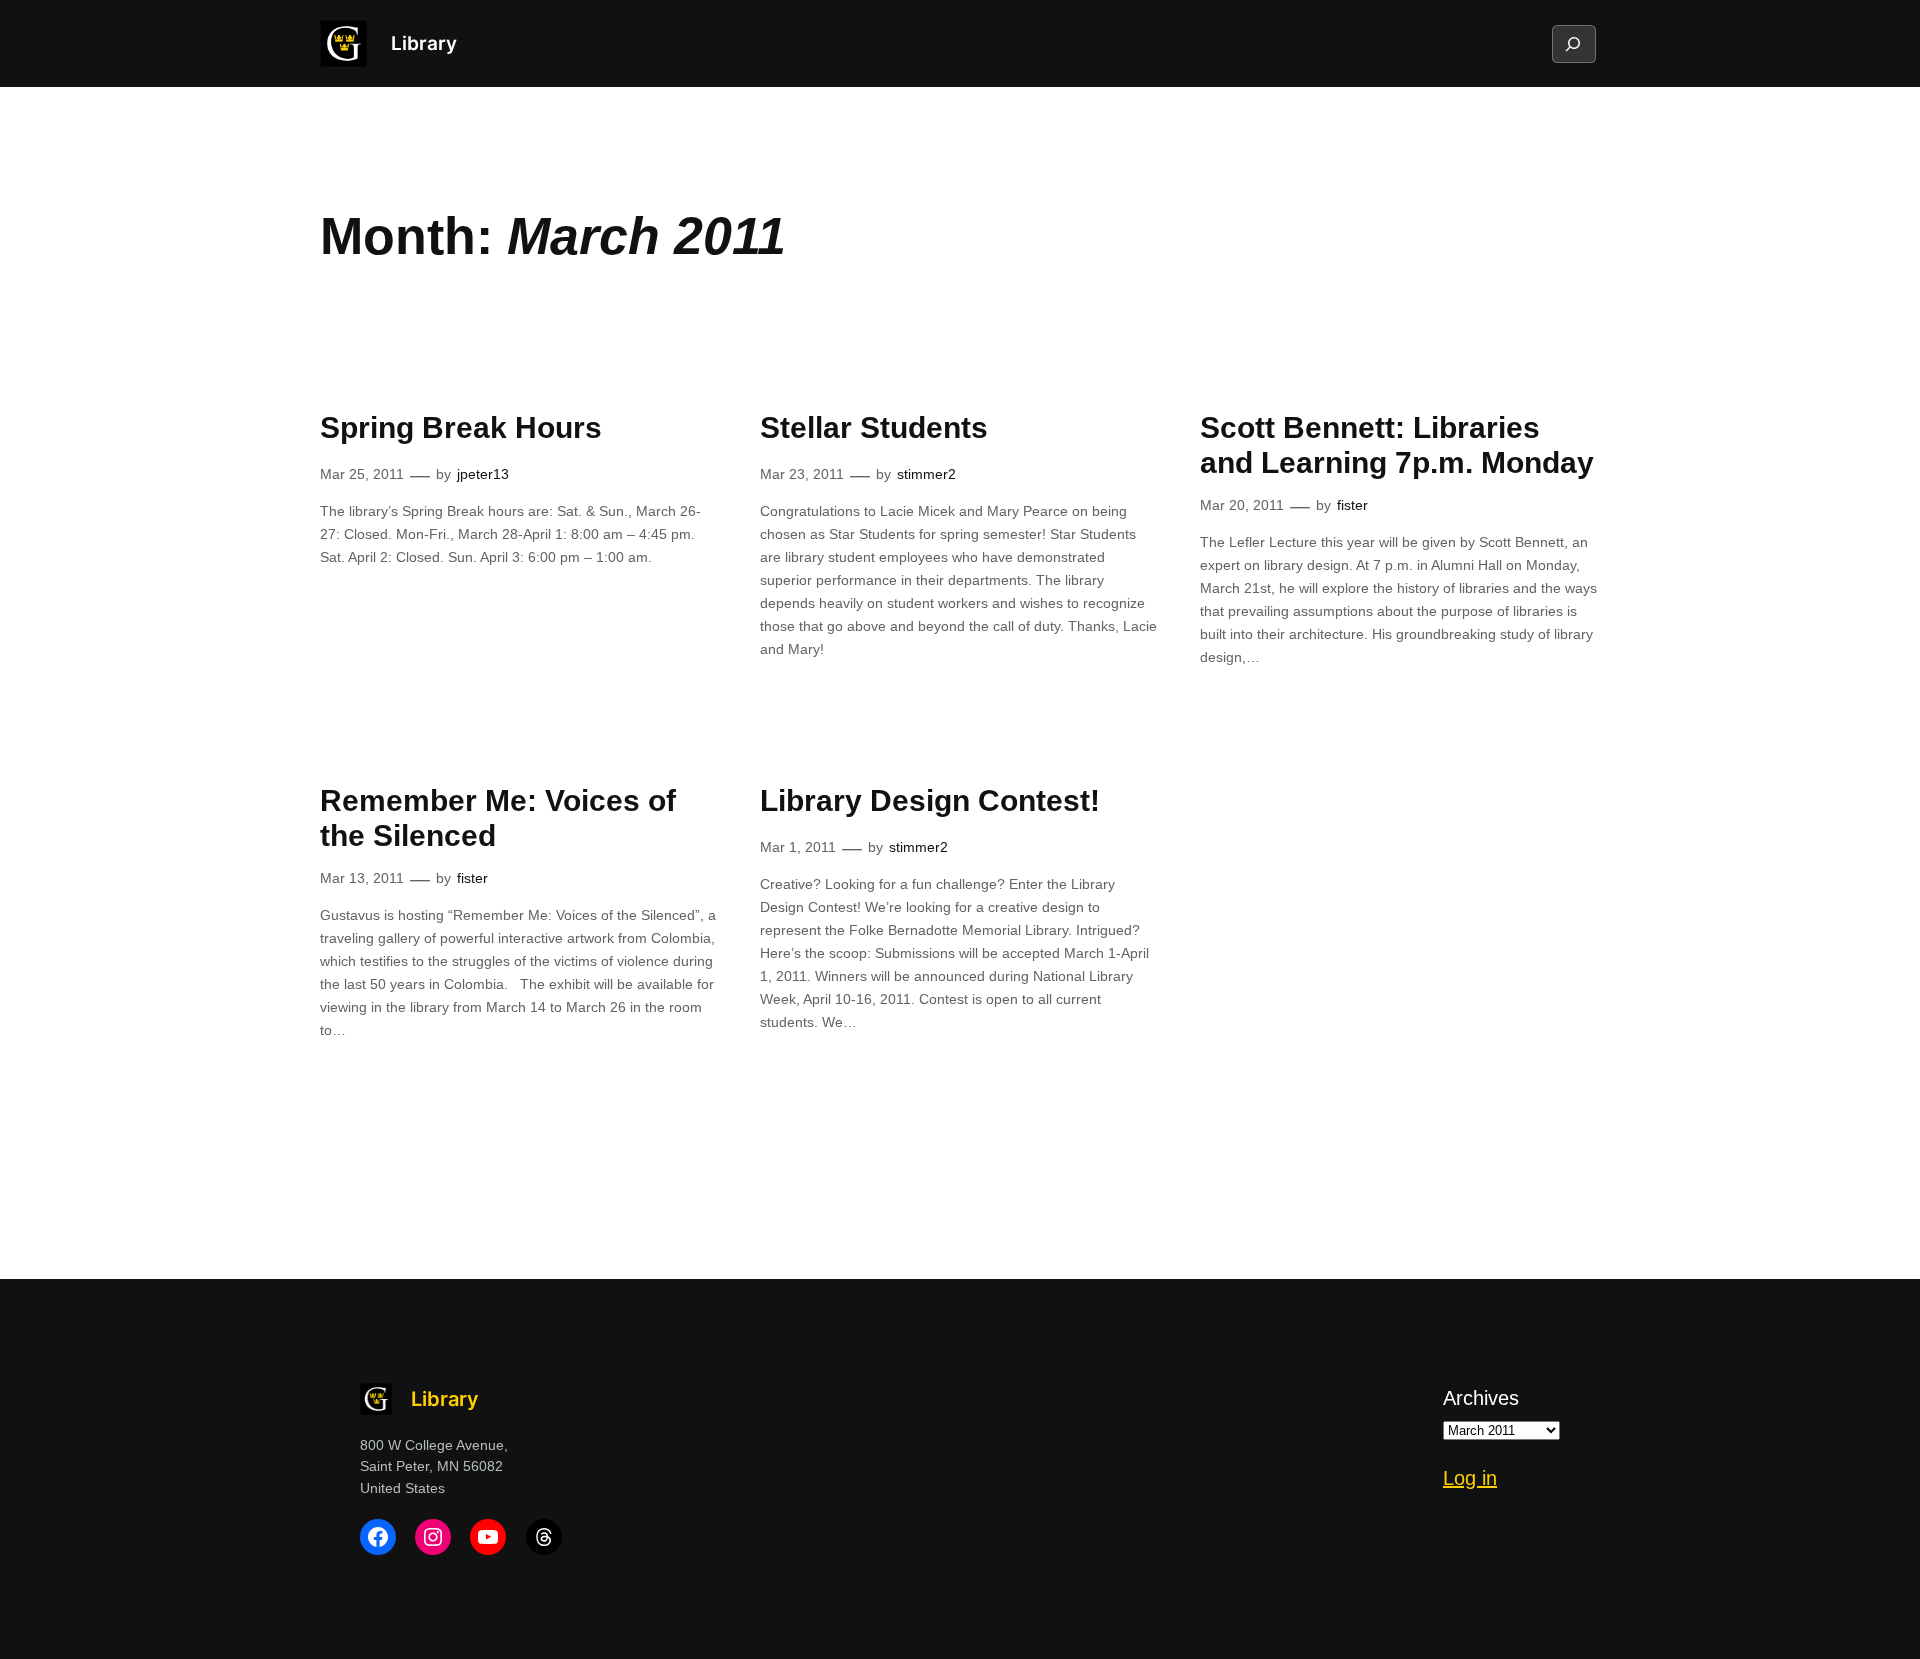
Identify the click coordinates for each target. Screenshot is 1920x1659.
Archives (1481, 1398)
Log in (1470, 1478)
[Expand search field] (1573, 44)
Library (424, 43)
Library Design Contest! (930, 800)
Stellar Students (874, 427)
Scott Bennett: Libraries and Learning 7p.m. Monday (1397, 445)
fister (1352, 505)
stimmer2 (926, 474)
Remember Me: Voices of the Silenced (498, 818)
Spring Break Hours (461, 427)
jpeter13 (483, 474)
